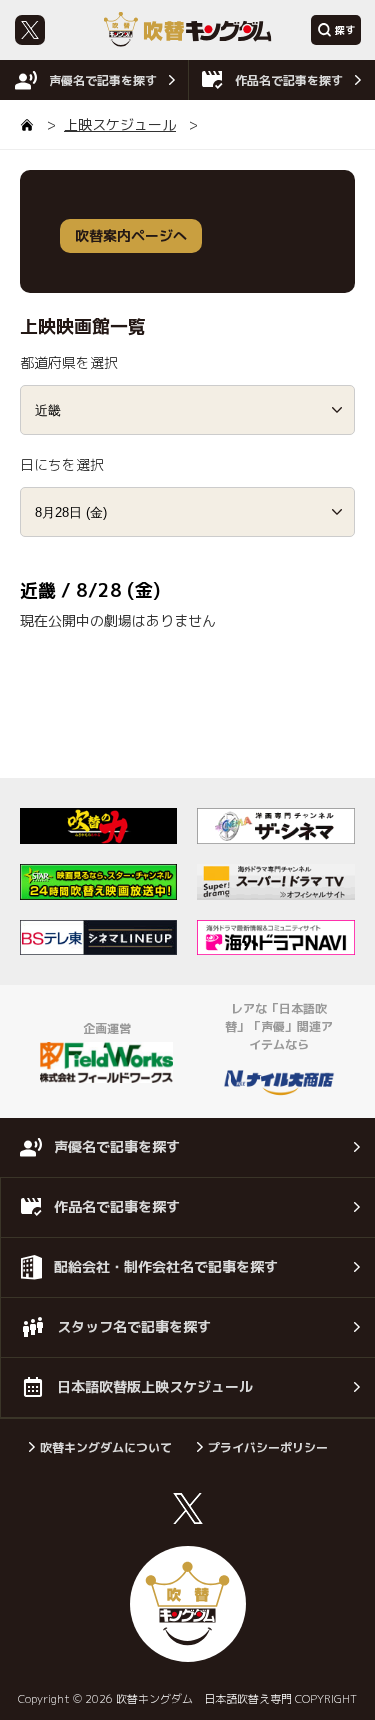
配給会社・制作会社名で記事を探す (166, 1266)
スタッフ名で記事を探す (134, 1326)
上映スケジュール (120, 124)
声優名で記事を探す (103, 80)
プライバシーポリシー (268, 1447)
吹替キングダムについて (106, 1447)
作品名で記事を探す (289, 80)
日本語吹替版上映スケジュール (155, 1386)
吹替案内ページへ (131, 235)
